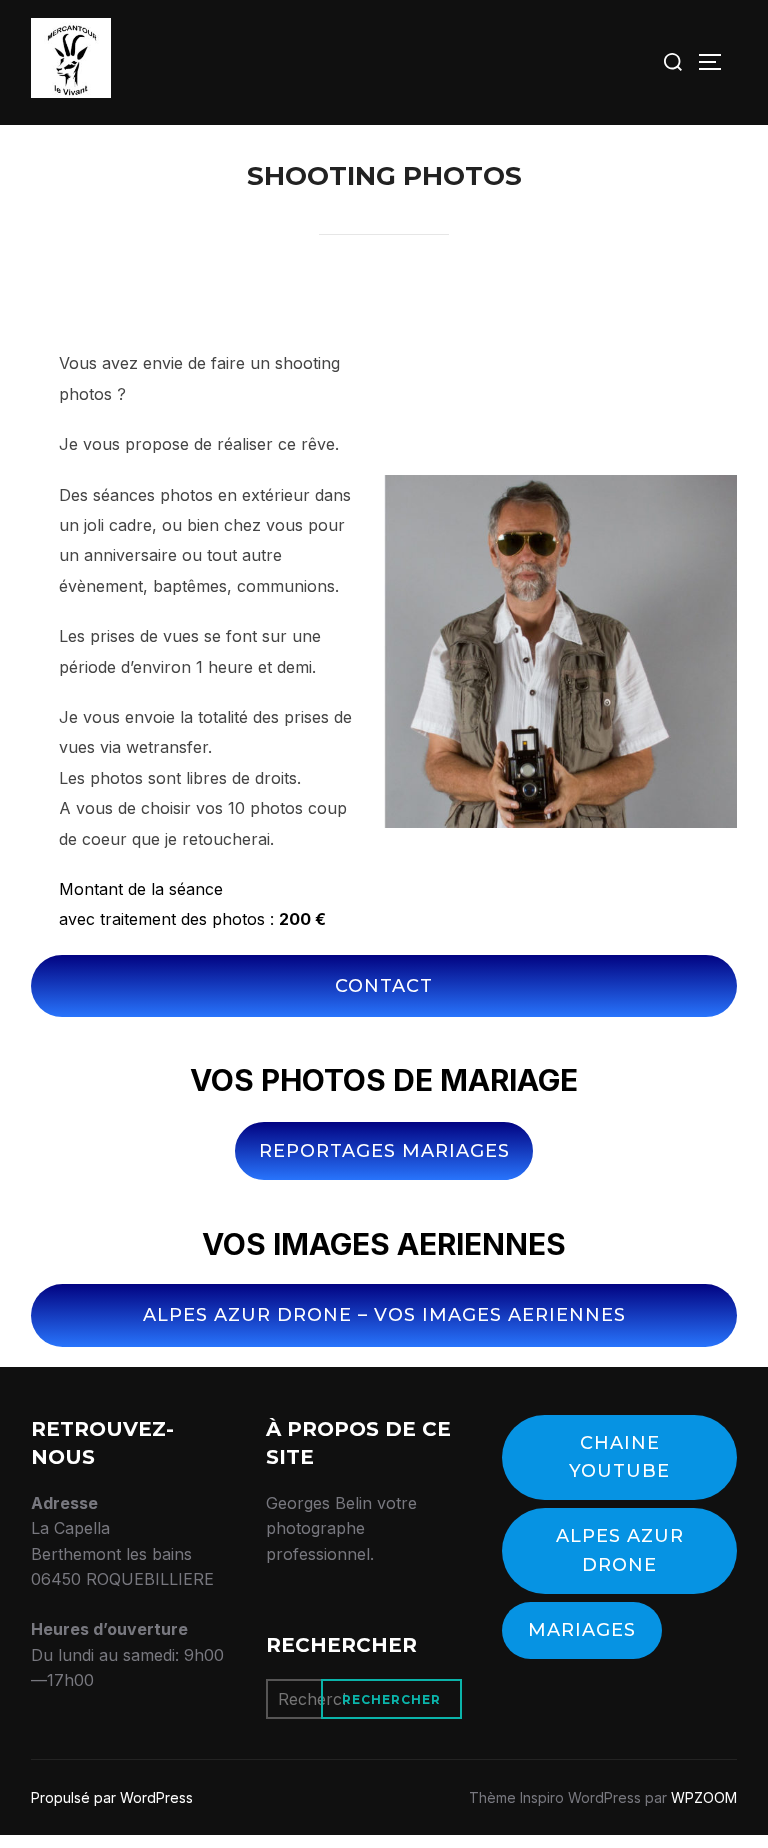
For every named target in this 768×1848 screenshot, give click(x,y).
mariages (582, 1630)
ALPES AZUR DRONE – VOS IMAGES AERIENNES (384, 1315)
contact (384, 986)
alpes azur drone (620, 1550)
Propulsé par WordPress (112, 1797)
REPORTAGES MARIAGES (384, 1151)
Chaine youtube (619, 1457)
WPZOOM (704, 1797)
